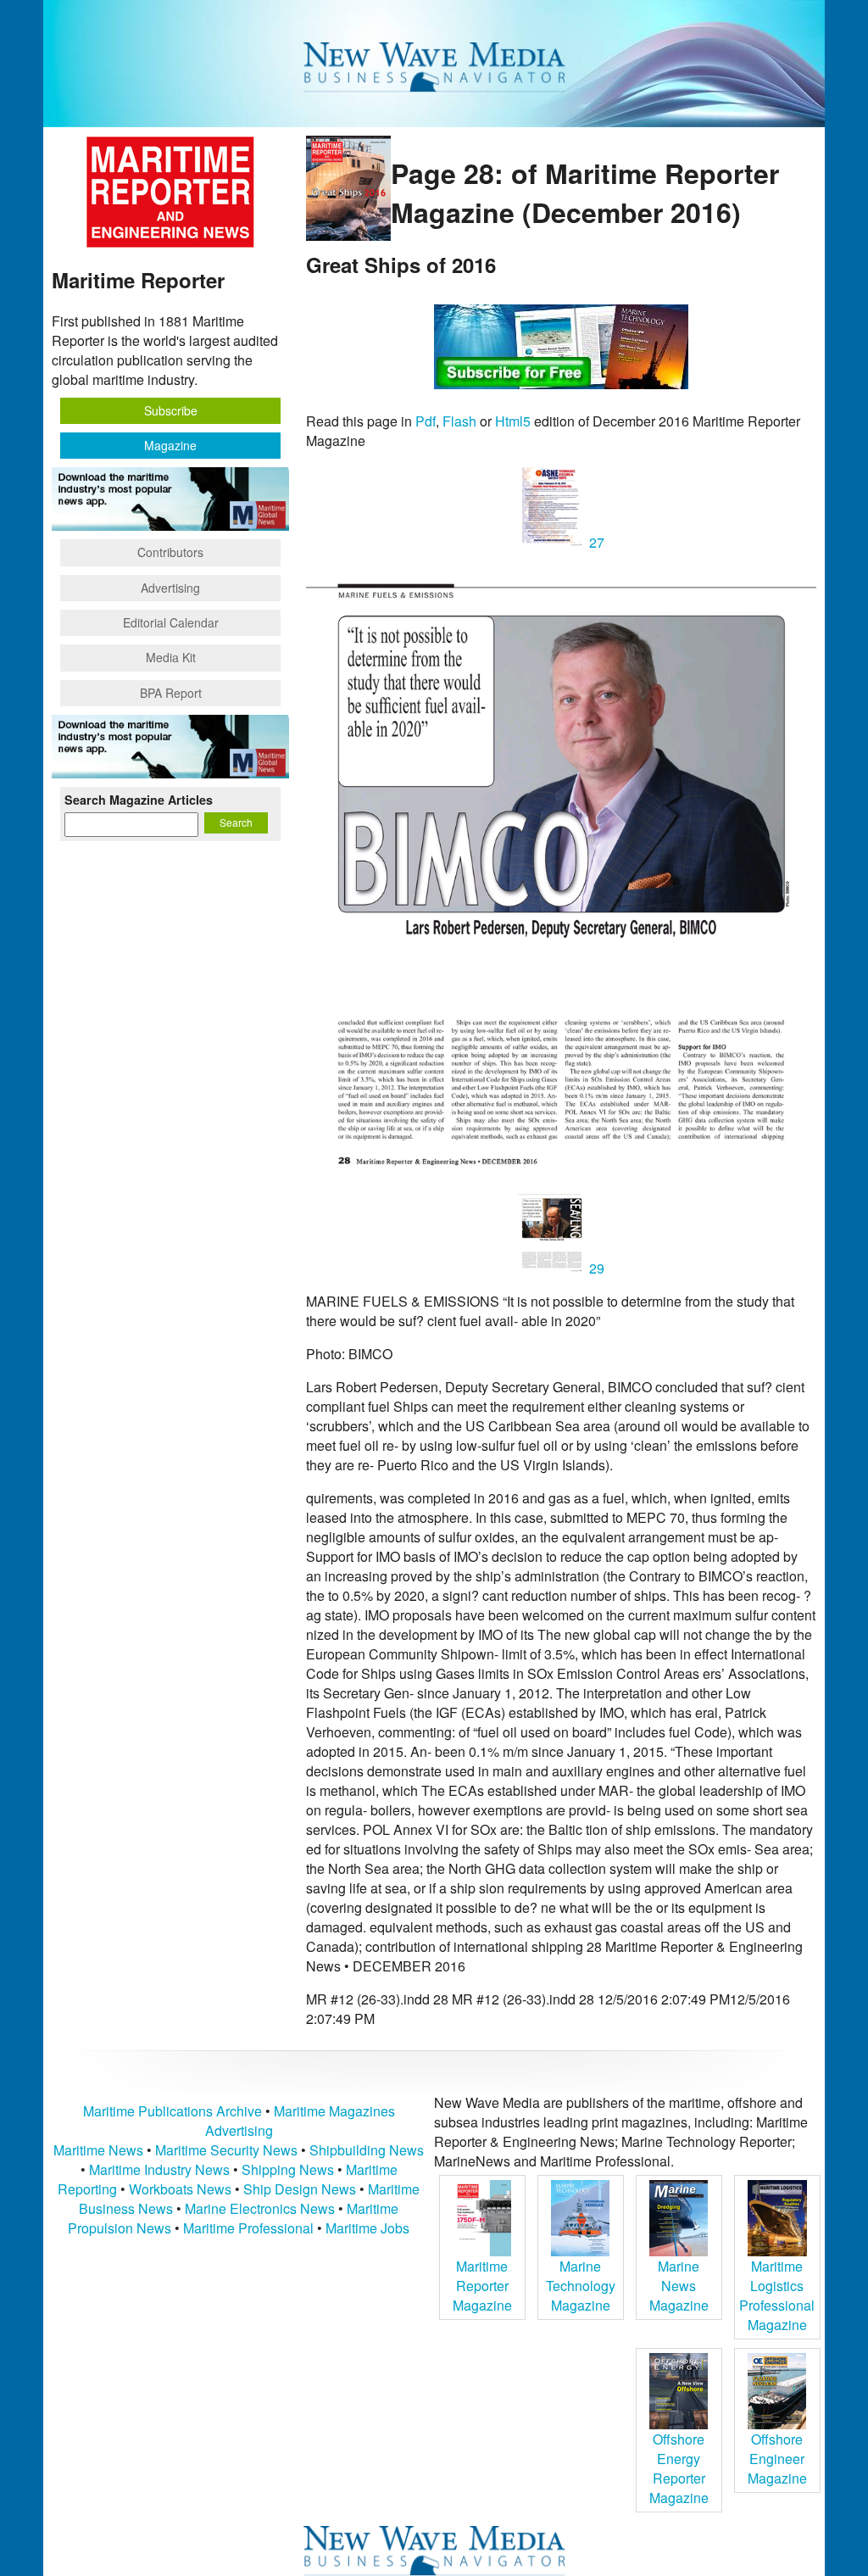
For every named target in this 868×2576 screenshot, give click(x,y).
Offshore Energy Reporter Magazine (679, 2468)
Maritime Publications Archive (172, 2111)
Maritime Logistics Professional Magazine (777, 2295)
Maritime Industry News (159, 2169)
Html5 (513, 421)
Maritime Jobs (367, 2228)
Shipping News (288, 2169)
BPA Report (171, 693)
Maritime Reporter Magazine (482, 2286)
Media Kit (171, 657)
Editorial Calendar (171, 622)
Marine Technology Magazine (581, 2286)
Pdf (426, 421)
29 (595, 1268)
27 (595, 542)
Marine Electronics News (260, 2208)
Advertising (170, 588)
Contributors (170, 552)
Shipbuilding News (367, 2150)
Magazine (170, 445)
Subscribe (171, 410)
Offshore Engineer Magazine (777, 2459)
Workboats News (180, 2189)
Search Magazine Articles (139, 800)
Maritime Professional (248, 2228)
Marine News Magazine (679, 2286)
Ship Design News (301, 2189)
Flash (459, 421)
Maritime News (98, 2150)
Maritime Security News (226, 2150)
